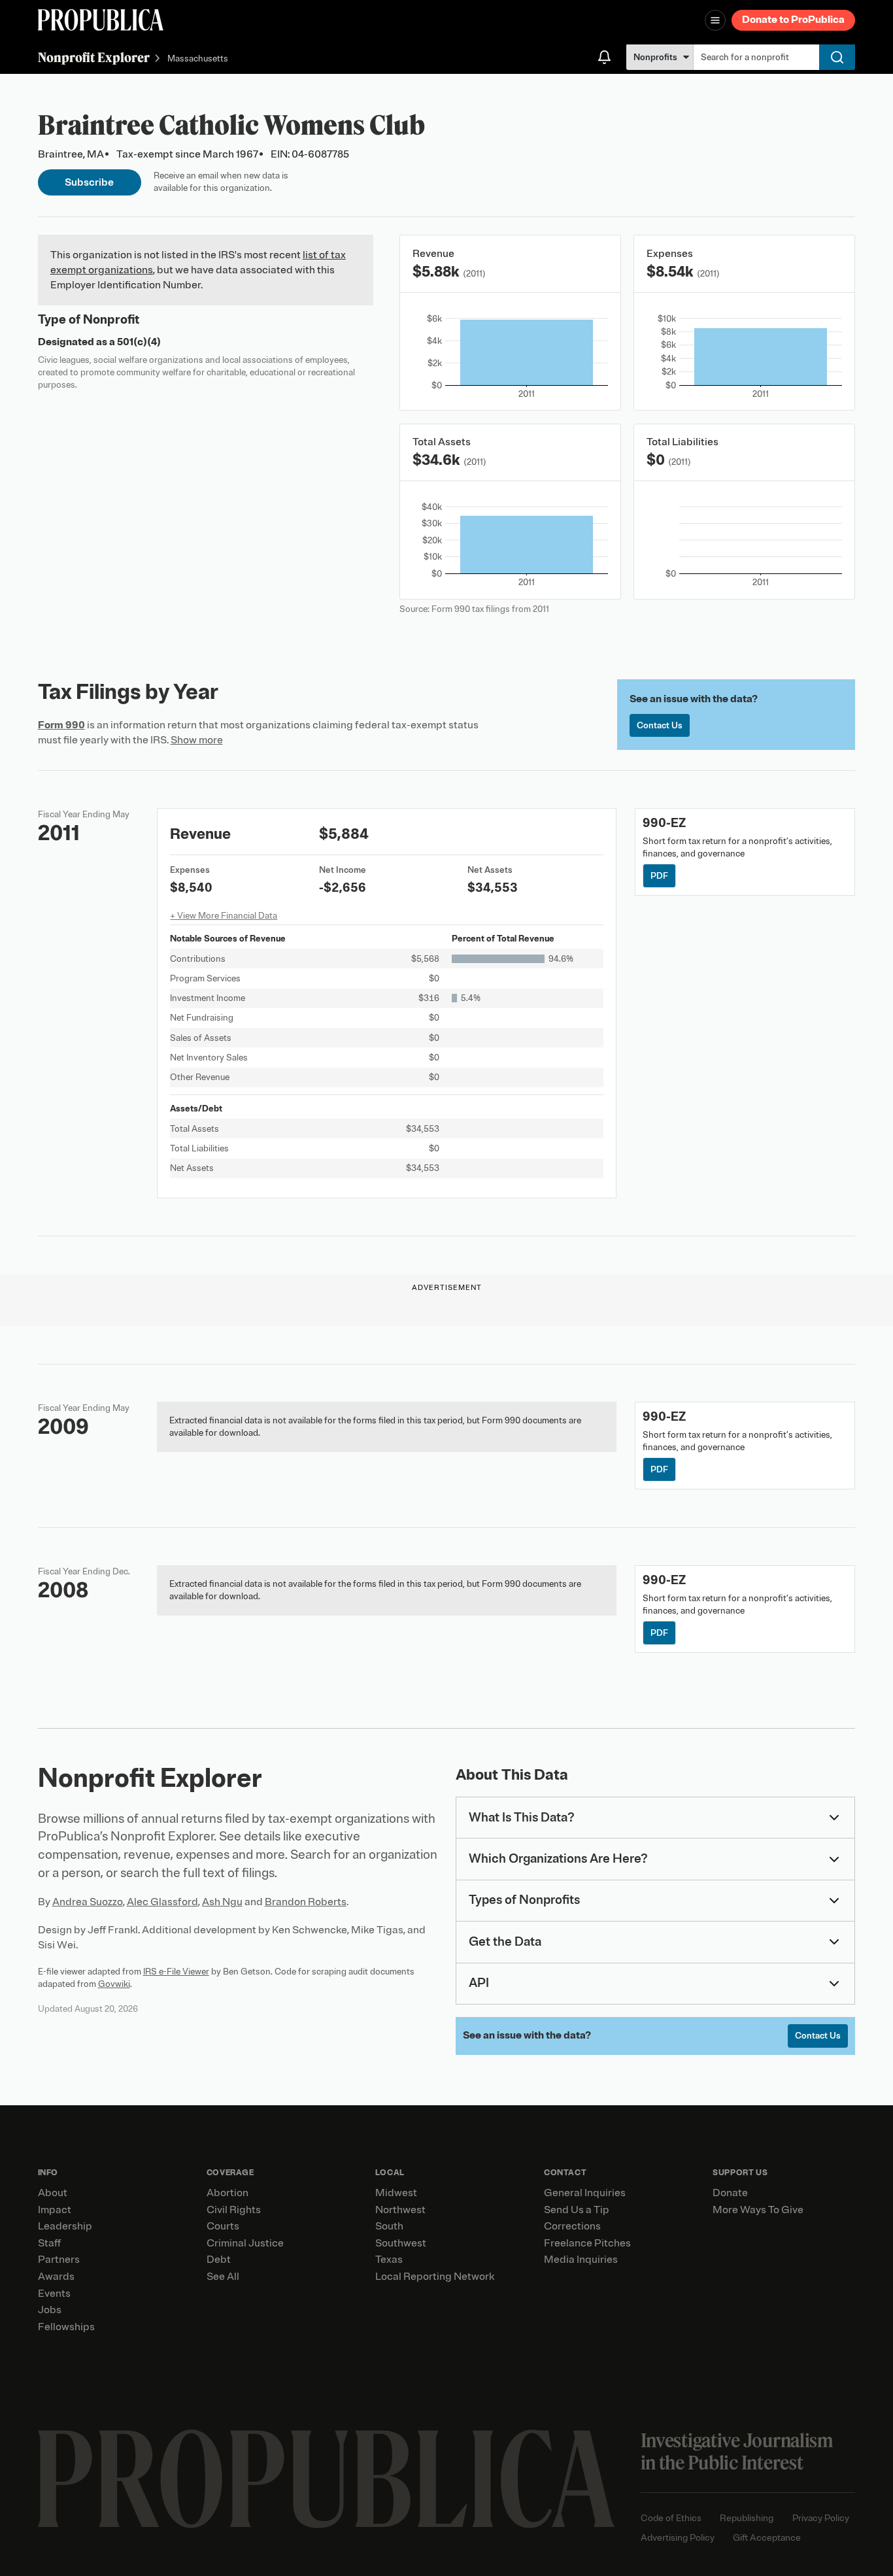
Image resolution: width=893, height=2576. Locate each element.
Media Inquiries (581, 2260)
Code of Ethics (671, 2518)
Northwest (400, 2210)
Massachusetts (198, 59)
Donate (730, 2193)
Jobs (50, 2310)
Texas (389, 2260)
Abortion (227, 2193)
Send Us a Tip (577, 2210)
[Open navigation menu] (715, 20)
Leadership (65, 2226)
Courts (223, 2226)
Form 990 (61, 725)
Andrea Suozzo (88, 1902)
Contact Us (660, 725)
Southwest (401, 2243)
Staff (49, 2243)
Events (54, 2294)
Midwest (396, 2193)
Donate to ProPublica (793, 20)
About (53, 2193)
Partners (59, 2260)
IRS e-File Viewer (176, 1972)
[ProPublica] (101, 20)
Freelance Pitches (587, 2243)
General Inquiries (585, 2193)
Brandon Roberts (306, 1902)
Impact (55, 2210)
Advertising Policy (678, 2538)
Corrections (572, 2226)
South (389, 2226)
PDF (659, 876)
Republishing (747, 2518)
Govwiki (114, 1984)
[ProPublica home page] (326, 2479)
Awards (56, 2277)
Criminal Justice (245, 2243)
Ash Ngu (222, 1902)
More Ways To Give (758, 2210)
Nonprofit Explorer (94, 57)
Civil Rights (234, 2210)
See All (223, 2277)
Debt (219, 2260)
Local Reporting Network (435, 2277)
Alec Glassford (162, 1902)
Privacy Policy (821, 2518)
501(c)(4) (139, 342)
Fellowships (66, 2327)
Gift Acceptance (767, 2538)
